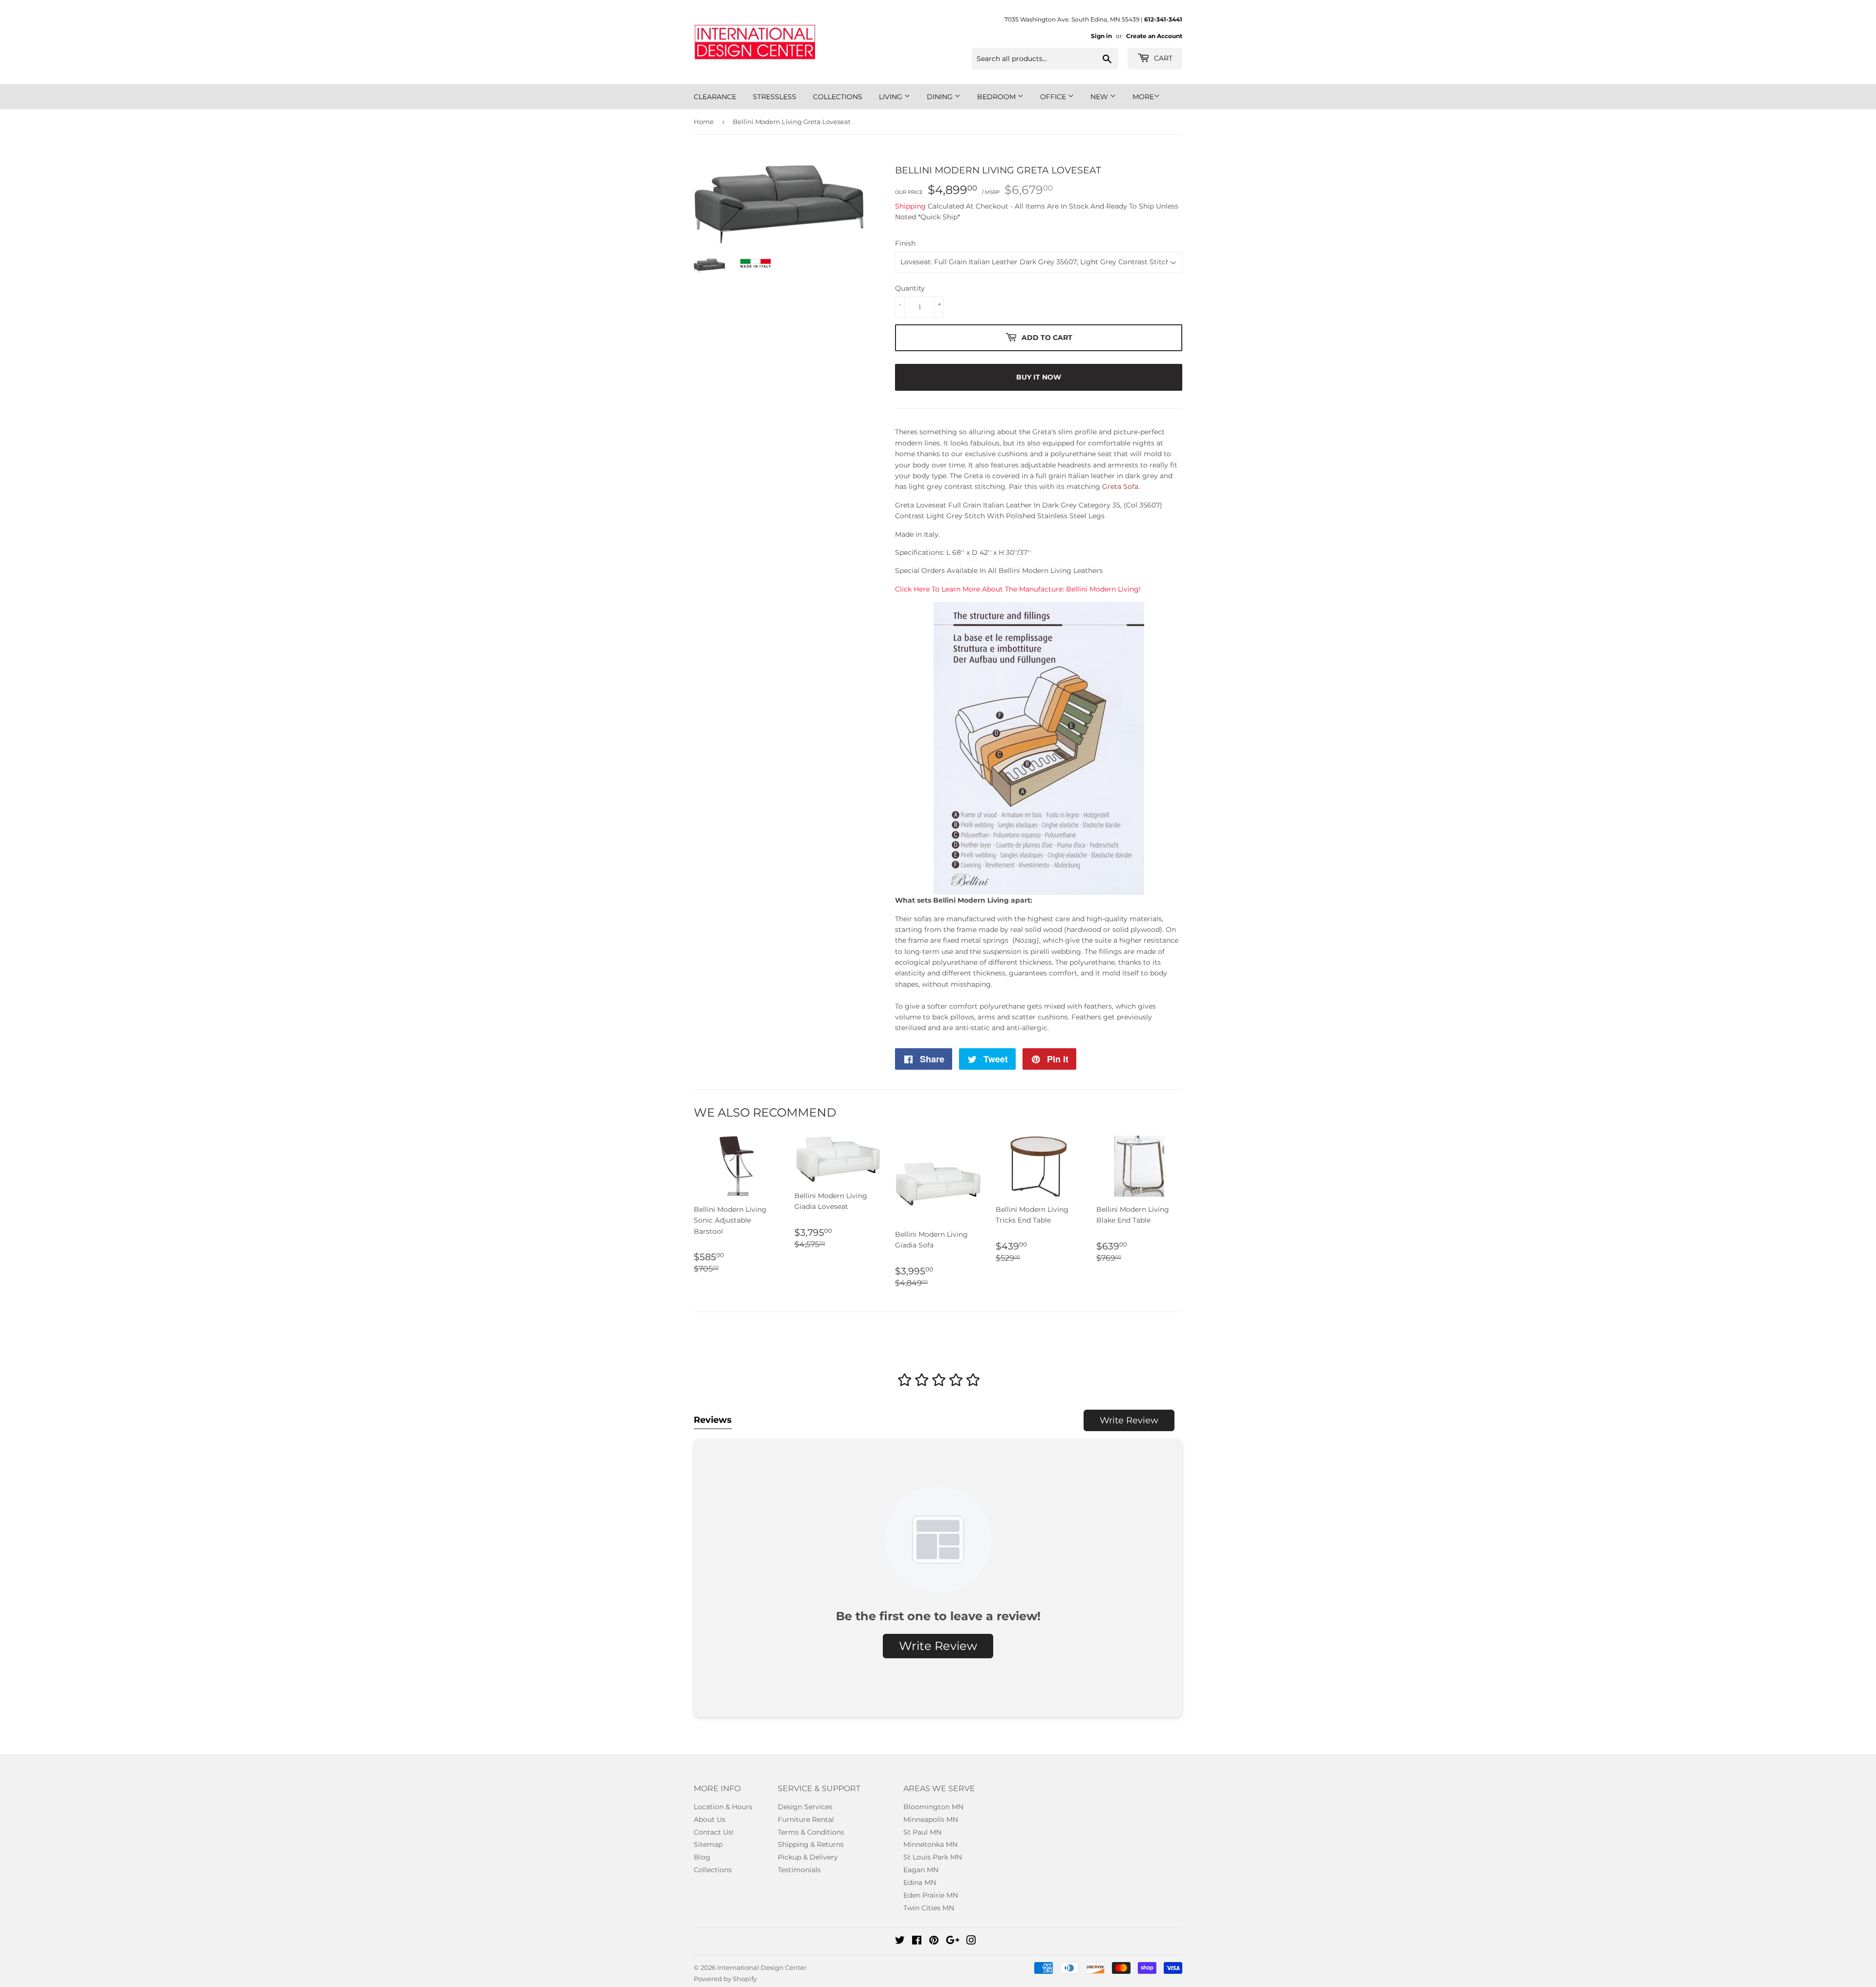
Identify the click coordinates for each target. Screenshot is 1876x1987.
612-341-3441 (1163, 19)
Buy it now (1039, 377)
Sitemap (708, 1844)
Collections (838, 97)
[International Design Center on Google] (953, 1942)
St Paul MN (922, 1832)
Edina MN (920, 1882)
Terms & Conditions (811, 1832)
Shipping (910, 206)
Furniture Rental (806, 1819)
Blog (702, 1857)
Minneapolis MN (931, 1819)
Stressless (775, 97)
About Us (710, 1819)
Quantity (910, 288)
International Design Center (762, 1967)
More (1143, 97)
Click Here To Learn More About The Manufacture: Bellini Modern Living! (1018, 589)
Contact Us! (714, 1832)
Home (704, 122)
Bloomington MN (933, 1807)
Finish (905, 243)
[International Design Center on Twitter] (900, 1942)
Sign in (1101, 36)
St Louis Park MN (933, 1857)
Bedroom (997, 97)
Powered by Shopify (725, 1979)
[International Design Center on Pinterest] (934, 1942)
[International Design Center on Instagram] (971, 1942)
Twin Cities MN (929, 1908)
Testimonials (799, 1870)
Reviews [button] (713, 1420)
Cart (1162, 58)
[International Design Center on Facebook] (917, 1942)
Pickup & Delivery (808, 1857)
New (1100, 97)
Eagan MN (921, 1870)
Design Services (805, 1807)
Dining (941, 97)
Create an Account (1154, 36)
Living (892, 97)
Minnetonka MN (930, 1844)
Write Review (1129, 1420)
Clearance (715, 97)
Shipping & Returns (811, 1844)
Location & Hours (723, 1807)
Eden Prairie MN (931, 1895)
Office (1054, 97)
